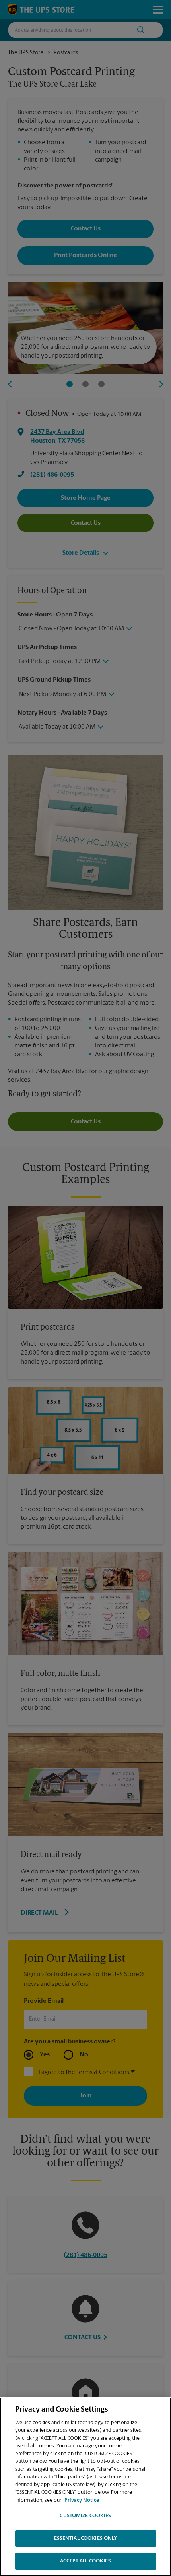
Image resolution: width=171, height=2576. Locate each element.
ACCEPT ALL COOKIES (85, 2561)
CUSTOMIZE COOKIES (85, 2516)
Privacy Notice (82, 2500)
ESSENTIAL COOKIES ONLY (86, 2538)
